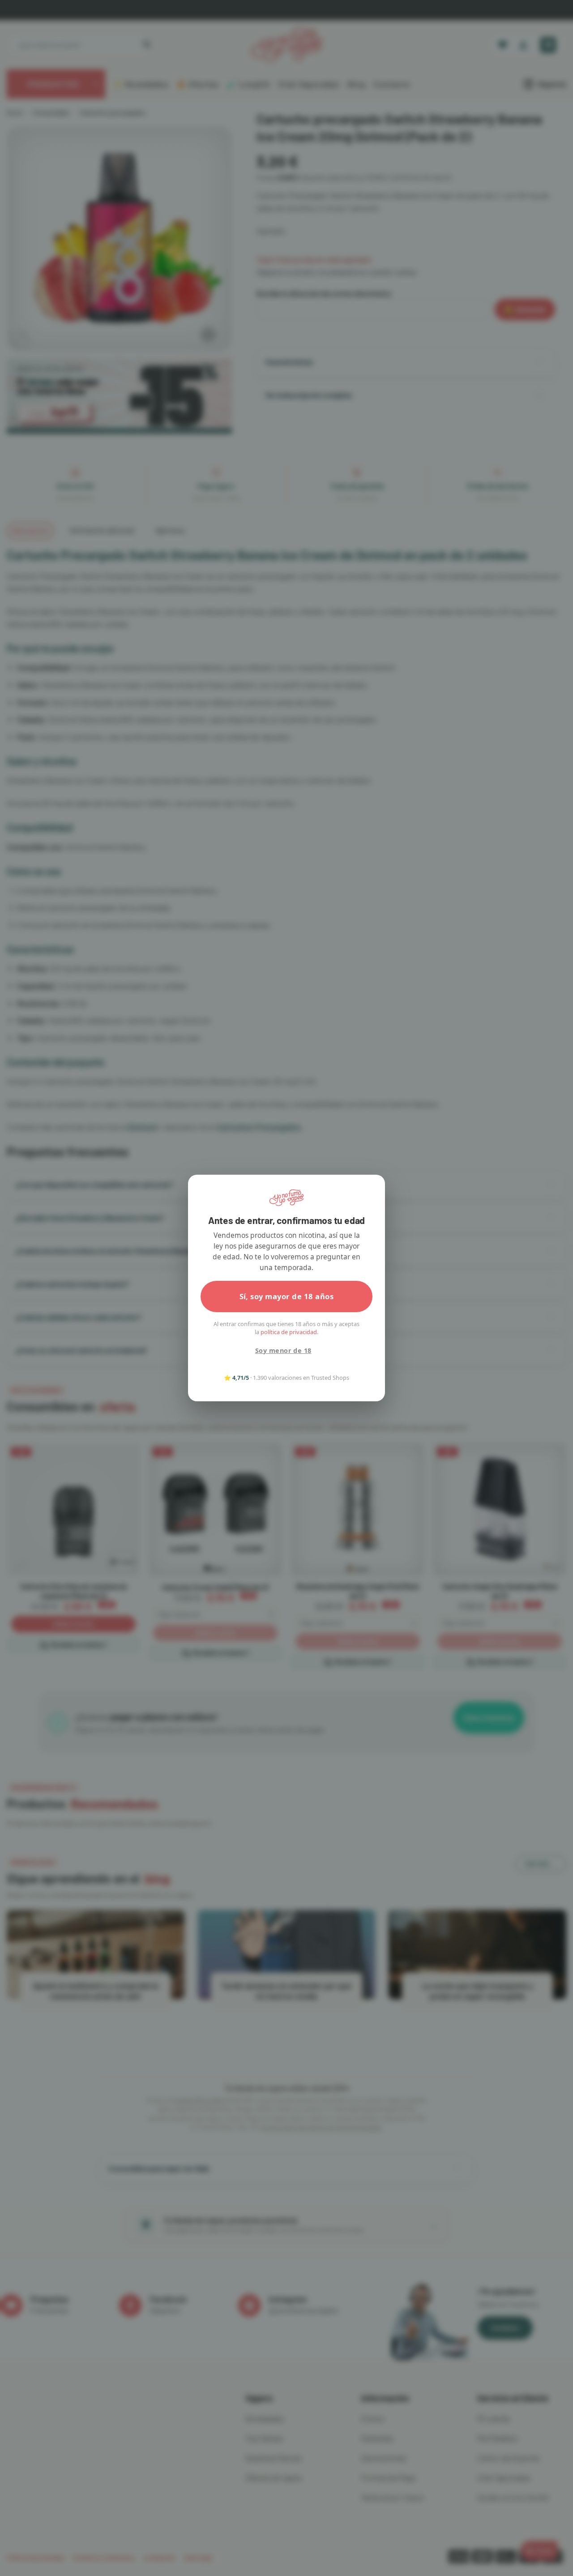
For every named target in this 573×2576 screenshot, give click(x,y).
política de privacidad (289, 1332)
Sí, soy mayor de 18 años (287, 1296)
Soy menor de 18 (283, 1350)
